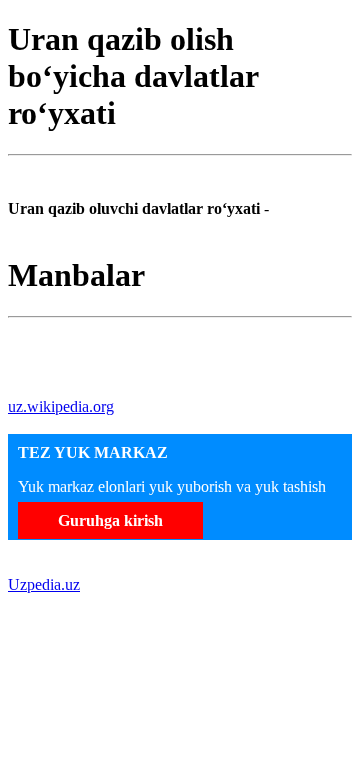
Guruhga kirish (110, 520)
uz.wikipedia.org (61, 406)
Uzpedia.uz (44, 584)
